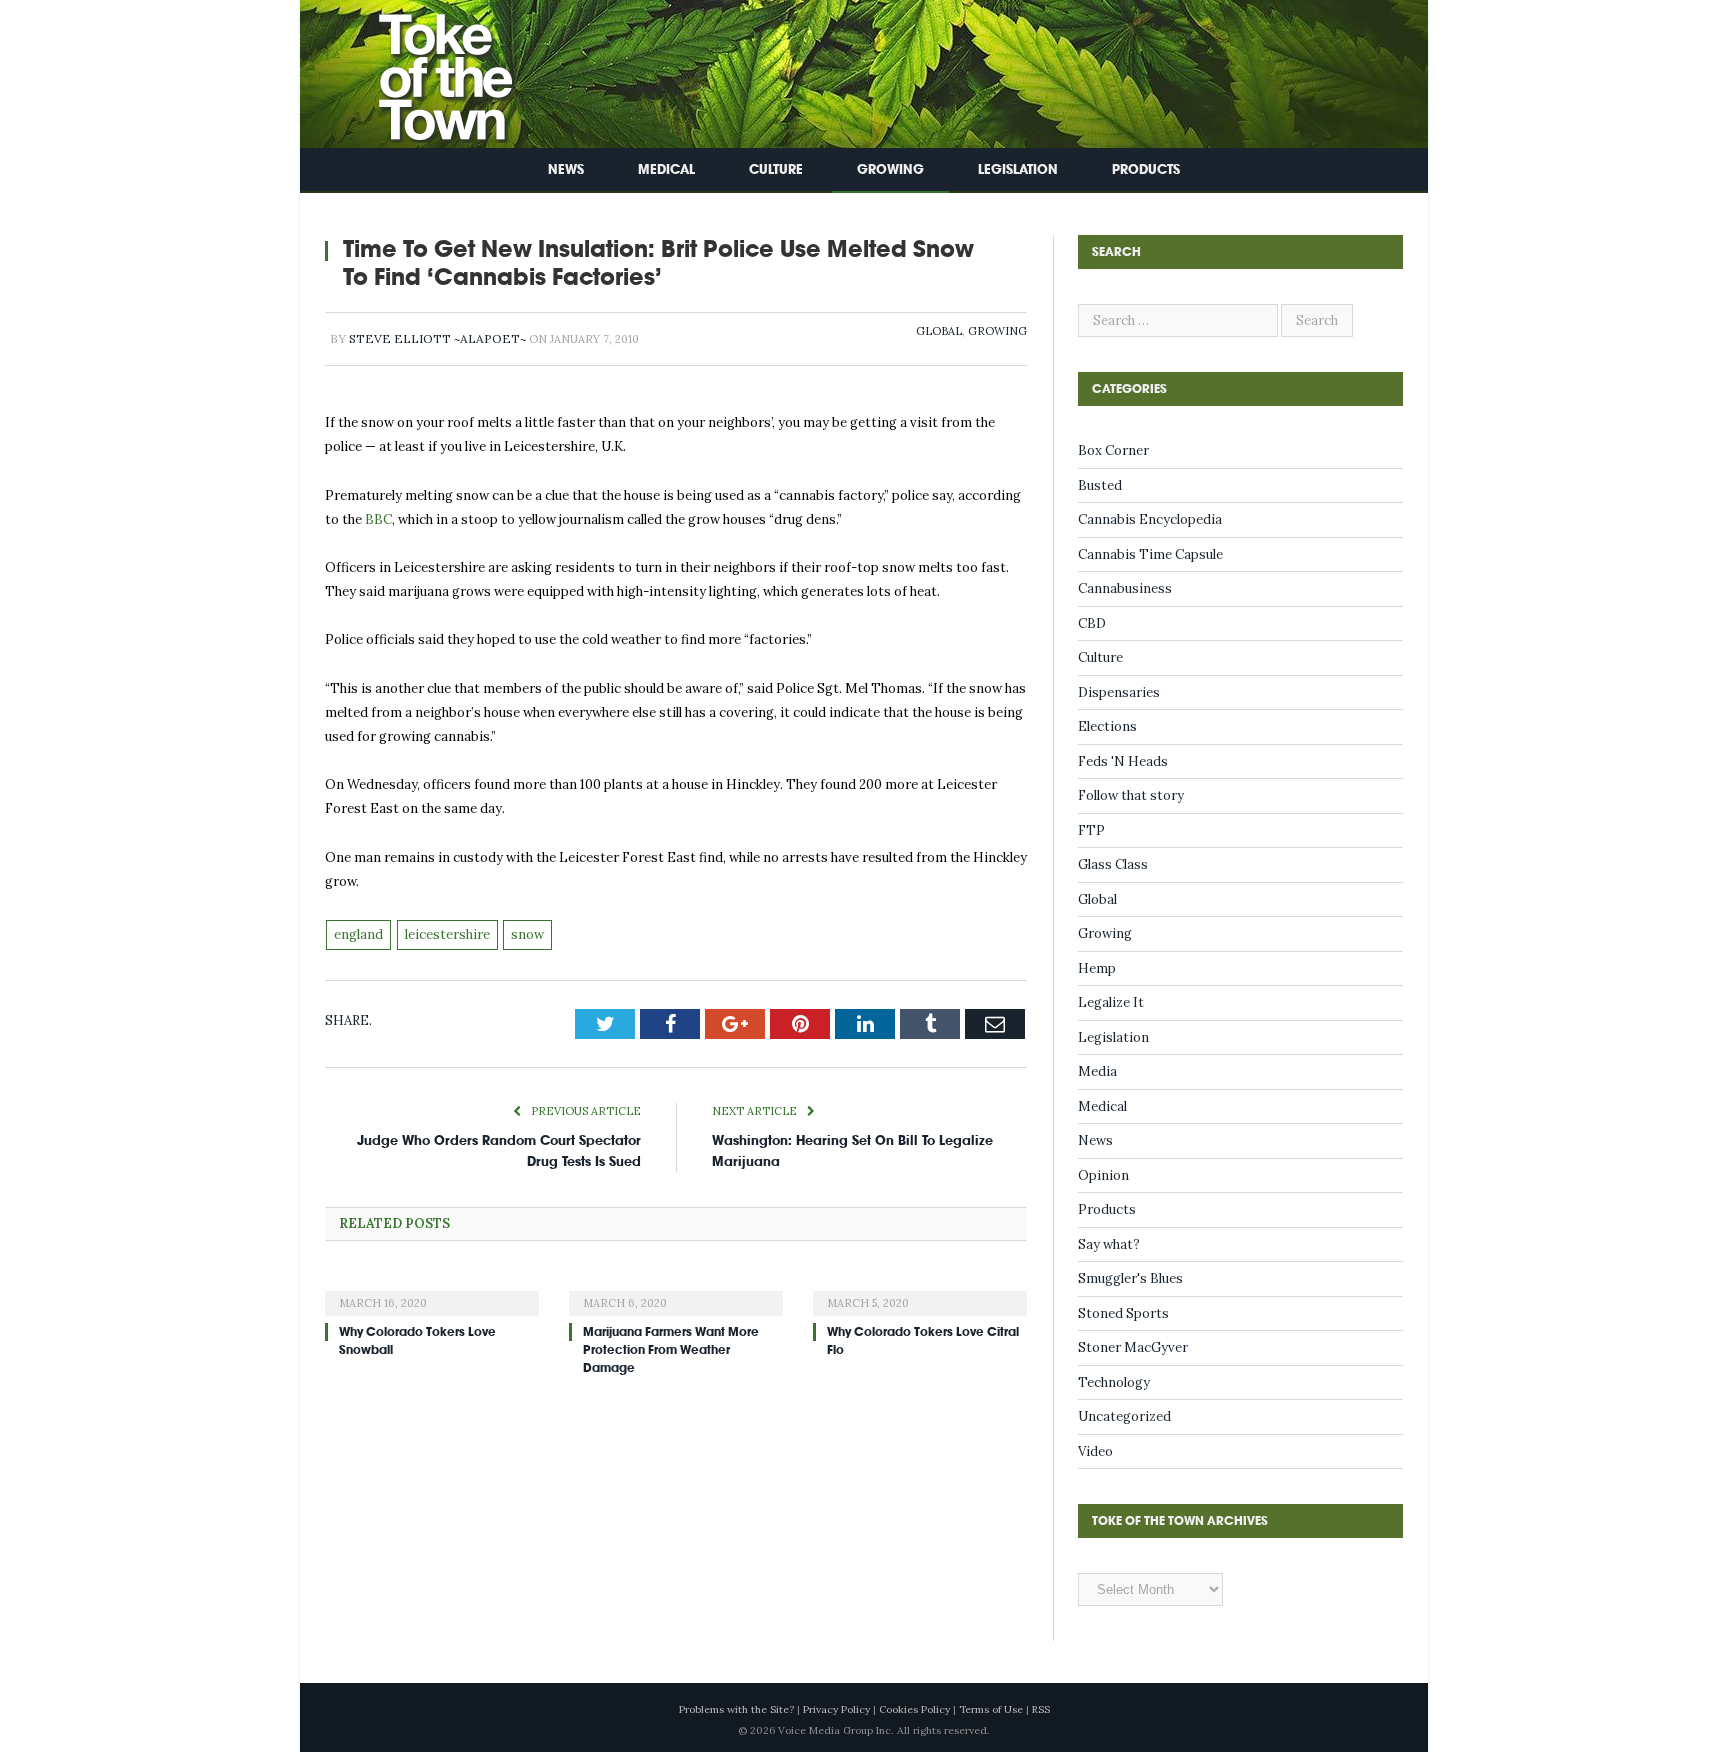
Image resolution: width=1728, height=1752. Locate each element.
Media (1097, 1071)
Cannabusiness (1125, 588)
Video (1095, 1451)
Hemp (1097, 968)
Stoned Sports (1123, 1313)
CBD (1092, 623)
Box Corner (1113, 450)
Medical (666, 169)
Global (939, 331)
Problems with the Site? (736, 1709)
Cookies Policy (914, 1709)
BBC (378, 519)
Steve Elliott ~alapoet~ (437, 338)
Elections (1107, 726)
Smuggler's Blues (1130, 1278)
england (358, 934)
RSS (1041, 1709)
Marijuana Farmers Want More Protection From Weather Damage (671, 1350)
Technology (1114, 1382)
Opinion (1103, 1175)
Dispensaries (1119, 692)
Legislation (1018, 169)
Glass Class (1113, 864)
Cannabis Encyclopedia (1150, 519)
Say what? (1109, 1244)
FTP (1091, 830)
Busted (1100, 485)
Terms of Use (991, 1709)
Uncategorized (1124, 1416)
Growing (890, 169)
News (566, 169)
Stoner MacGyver (1133, 1347)
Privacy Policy (836, 1709)
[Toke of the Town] (425, 69)
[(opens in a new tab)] (432, 1290)
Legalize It (1111, 1002)
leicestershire (447, 934)
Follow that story (1131, 795)
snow (527, 934)
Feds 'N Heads (1123, 761)
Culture (776, 169)
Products (1146, 169)
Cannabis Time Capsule (1150, 554)
